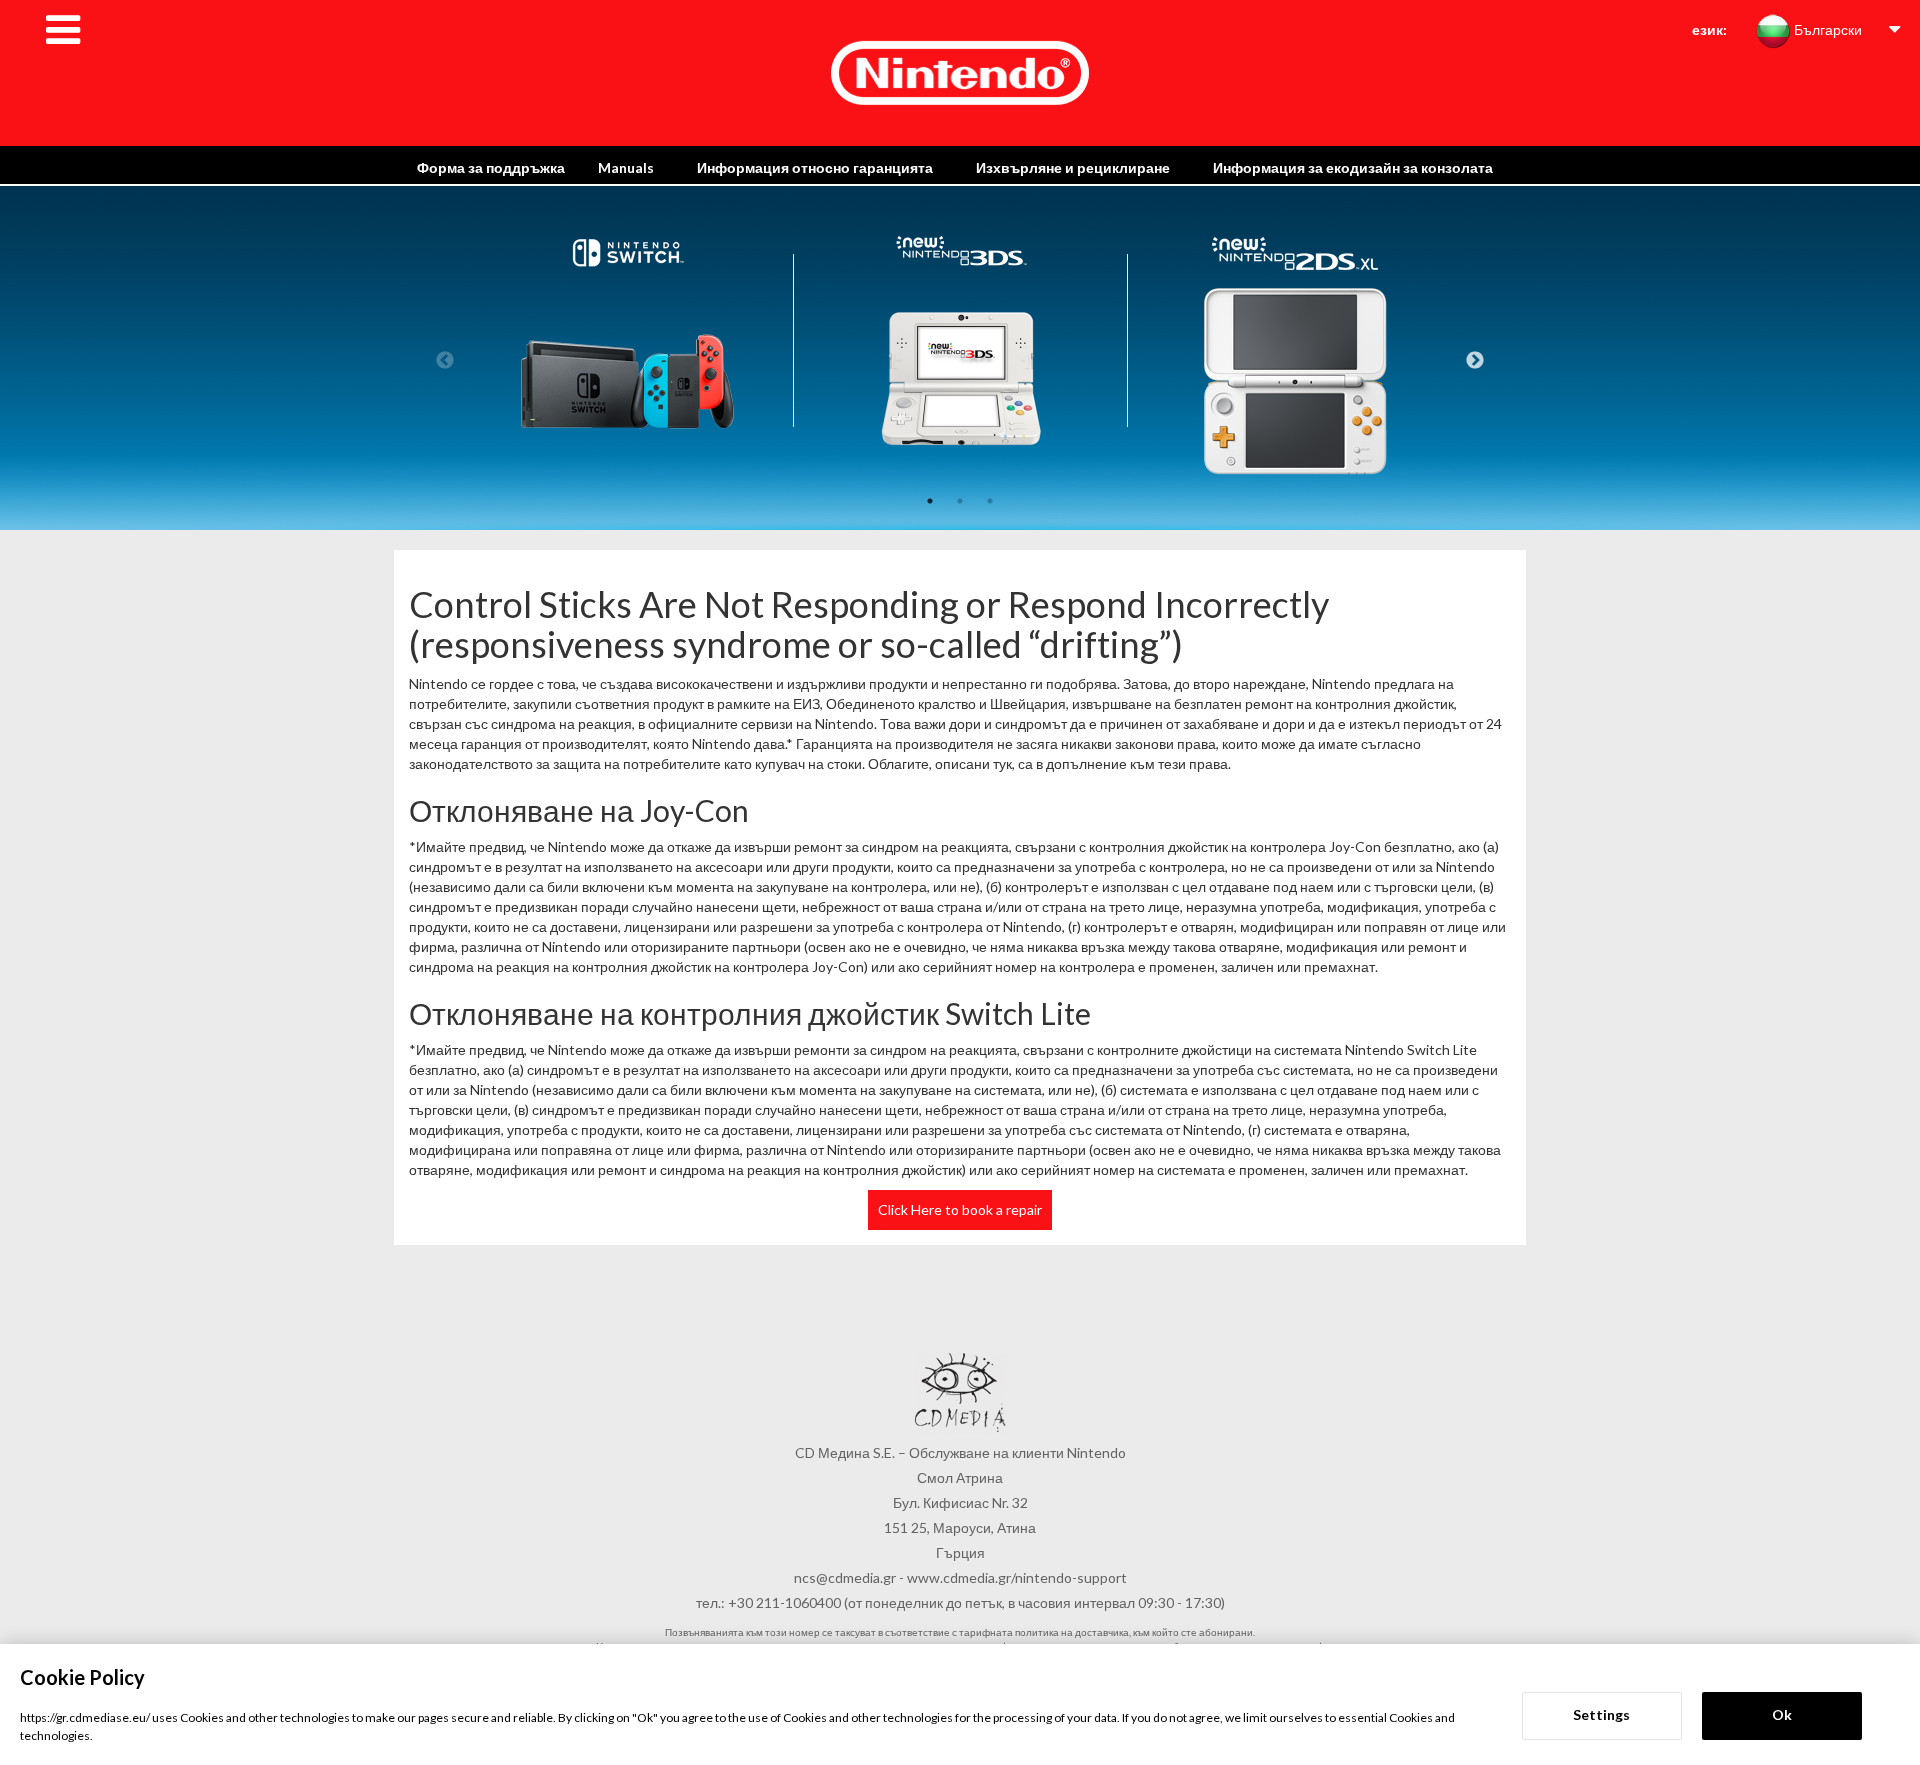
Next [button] (1475, 361)
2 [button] (960, 501)
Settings (1601, 1714)
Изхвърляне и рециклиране (1073, 167)
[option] (627, 452)
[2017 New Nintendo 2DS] (1295, 450)
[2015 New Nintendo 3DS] (961, 450)
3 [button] (990, 501)
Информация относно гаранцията (815, 167)
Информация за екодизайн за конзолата (1353, 167)
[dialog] (960, 1704)
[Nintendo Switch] (627, 450)
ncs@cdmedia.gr (845, 1577)
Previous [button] (445, 361)
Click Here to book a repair (960, 1209)
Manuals (626, 167)
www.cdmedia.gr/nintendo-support (1017, 1577)
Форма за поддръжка (491, 167)
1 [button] (930, 501)
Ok (1782, 1714)
